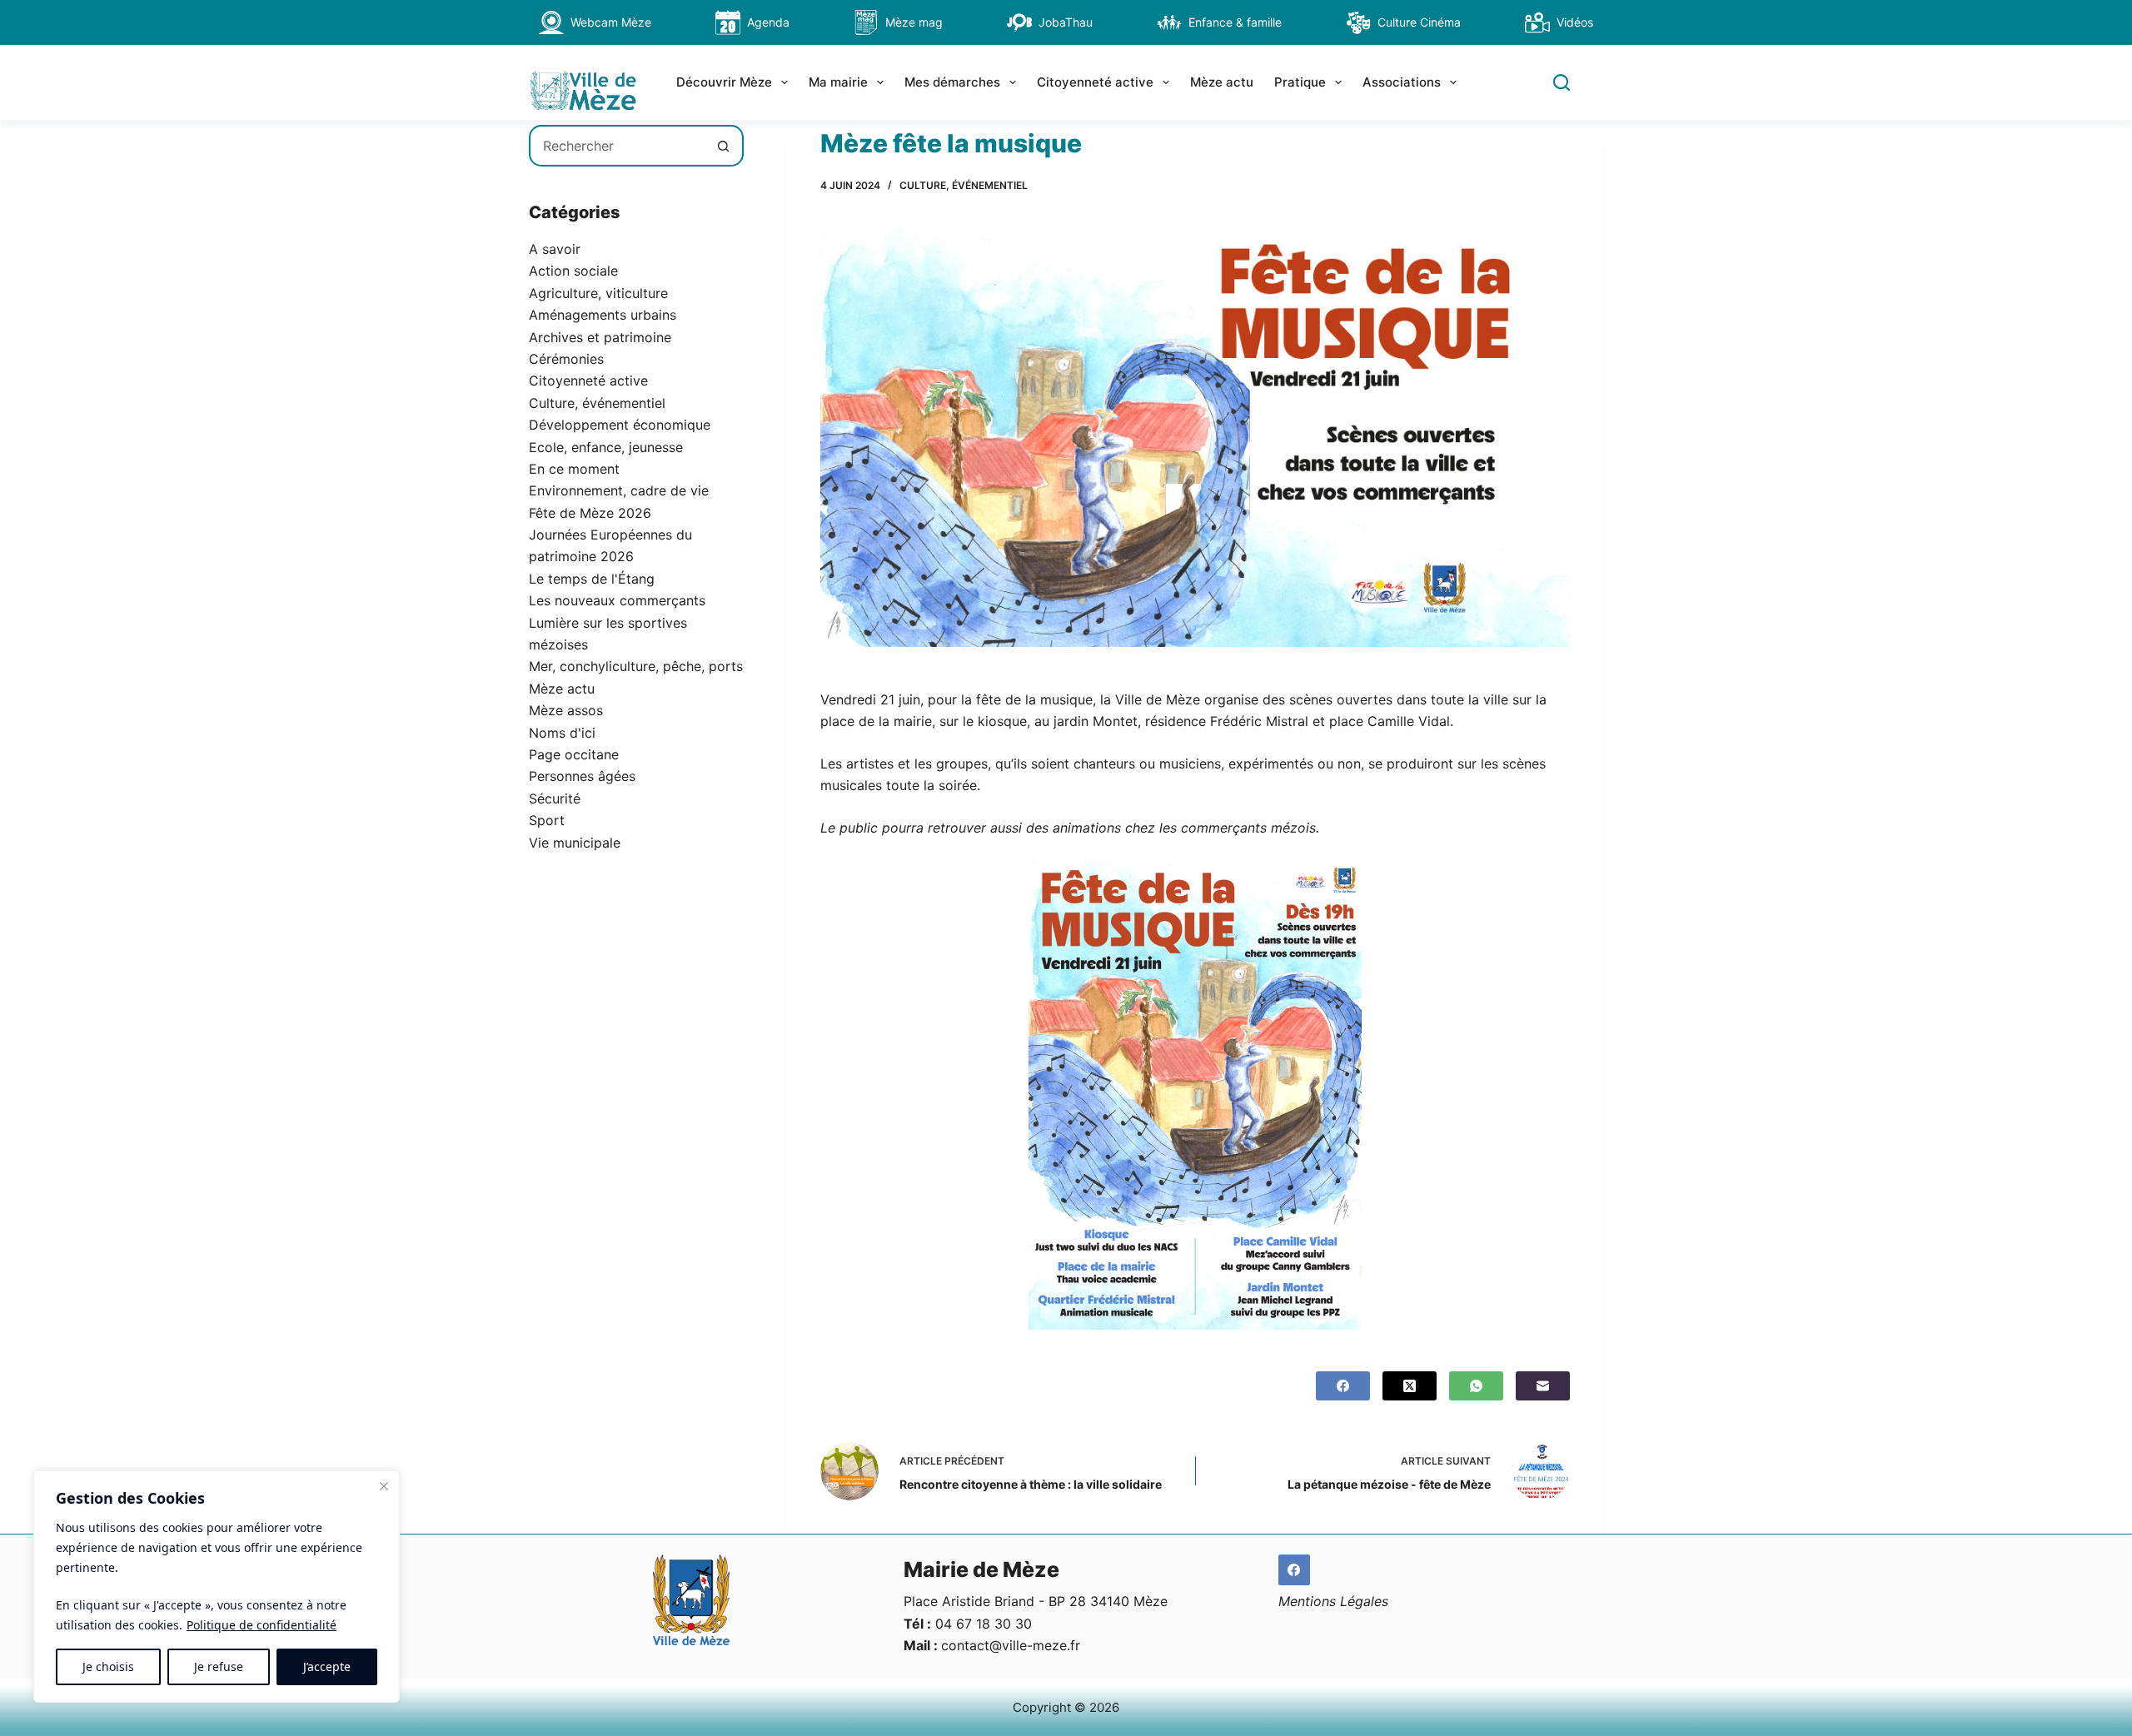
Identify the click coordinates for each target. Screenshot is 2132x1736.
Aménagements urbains (603, 315)
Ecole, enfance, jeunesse (606, 447)
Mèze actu (1222, 82)
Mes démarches (952, 82)
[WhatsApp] (1476, 1386)
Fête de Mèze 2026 (590, 513)
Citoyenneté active (1095, 82)
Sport (547, 820)
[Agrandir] (1340, 880)
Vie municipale (575, 843)
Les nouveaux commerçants (617, 600)
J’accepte (327, 1666)
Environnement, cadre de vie (619, 490)
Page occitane (574, 754)
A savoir (555, 249)
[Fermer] (384, 1486)
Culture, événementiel (964, 185)
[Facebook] (1343, 1386)
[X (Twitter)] (1410, 1386)
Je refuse (219, 1666)
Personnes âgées (582, 776)
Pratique (1300, 82)
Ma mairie (838, 82)
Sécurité (555, 798)
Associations (1402, 82)
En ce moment (574, 469)
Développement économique (620, 425)
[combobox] (617, 146)
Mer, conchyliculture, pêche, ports (636, 666)
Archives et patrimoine (600, 337)
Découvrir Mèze (724, 82)
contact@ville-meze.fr (1011, 1645)
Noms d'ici (562, 733)
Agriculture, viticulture (598, 293)
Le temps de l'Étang (592, 579)
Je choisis (108, 1666)
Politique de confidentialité (262, 1625)
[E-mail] (1543, 1386)
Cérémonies (566, 359)
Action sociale (573, 271)
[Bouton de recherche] (723, 146)
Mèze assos (566, 710)
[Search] (1562, 82)
